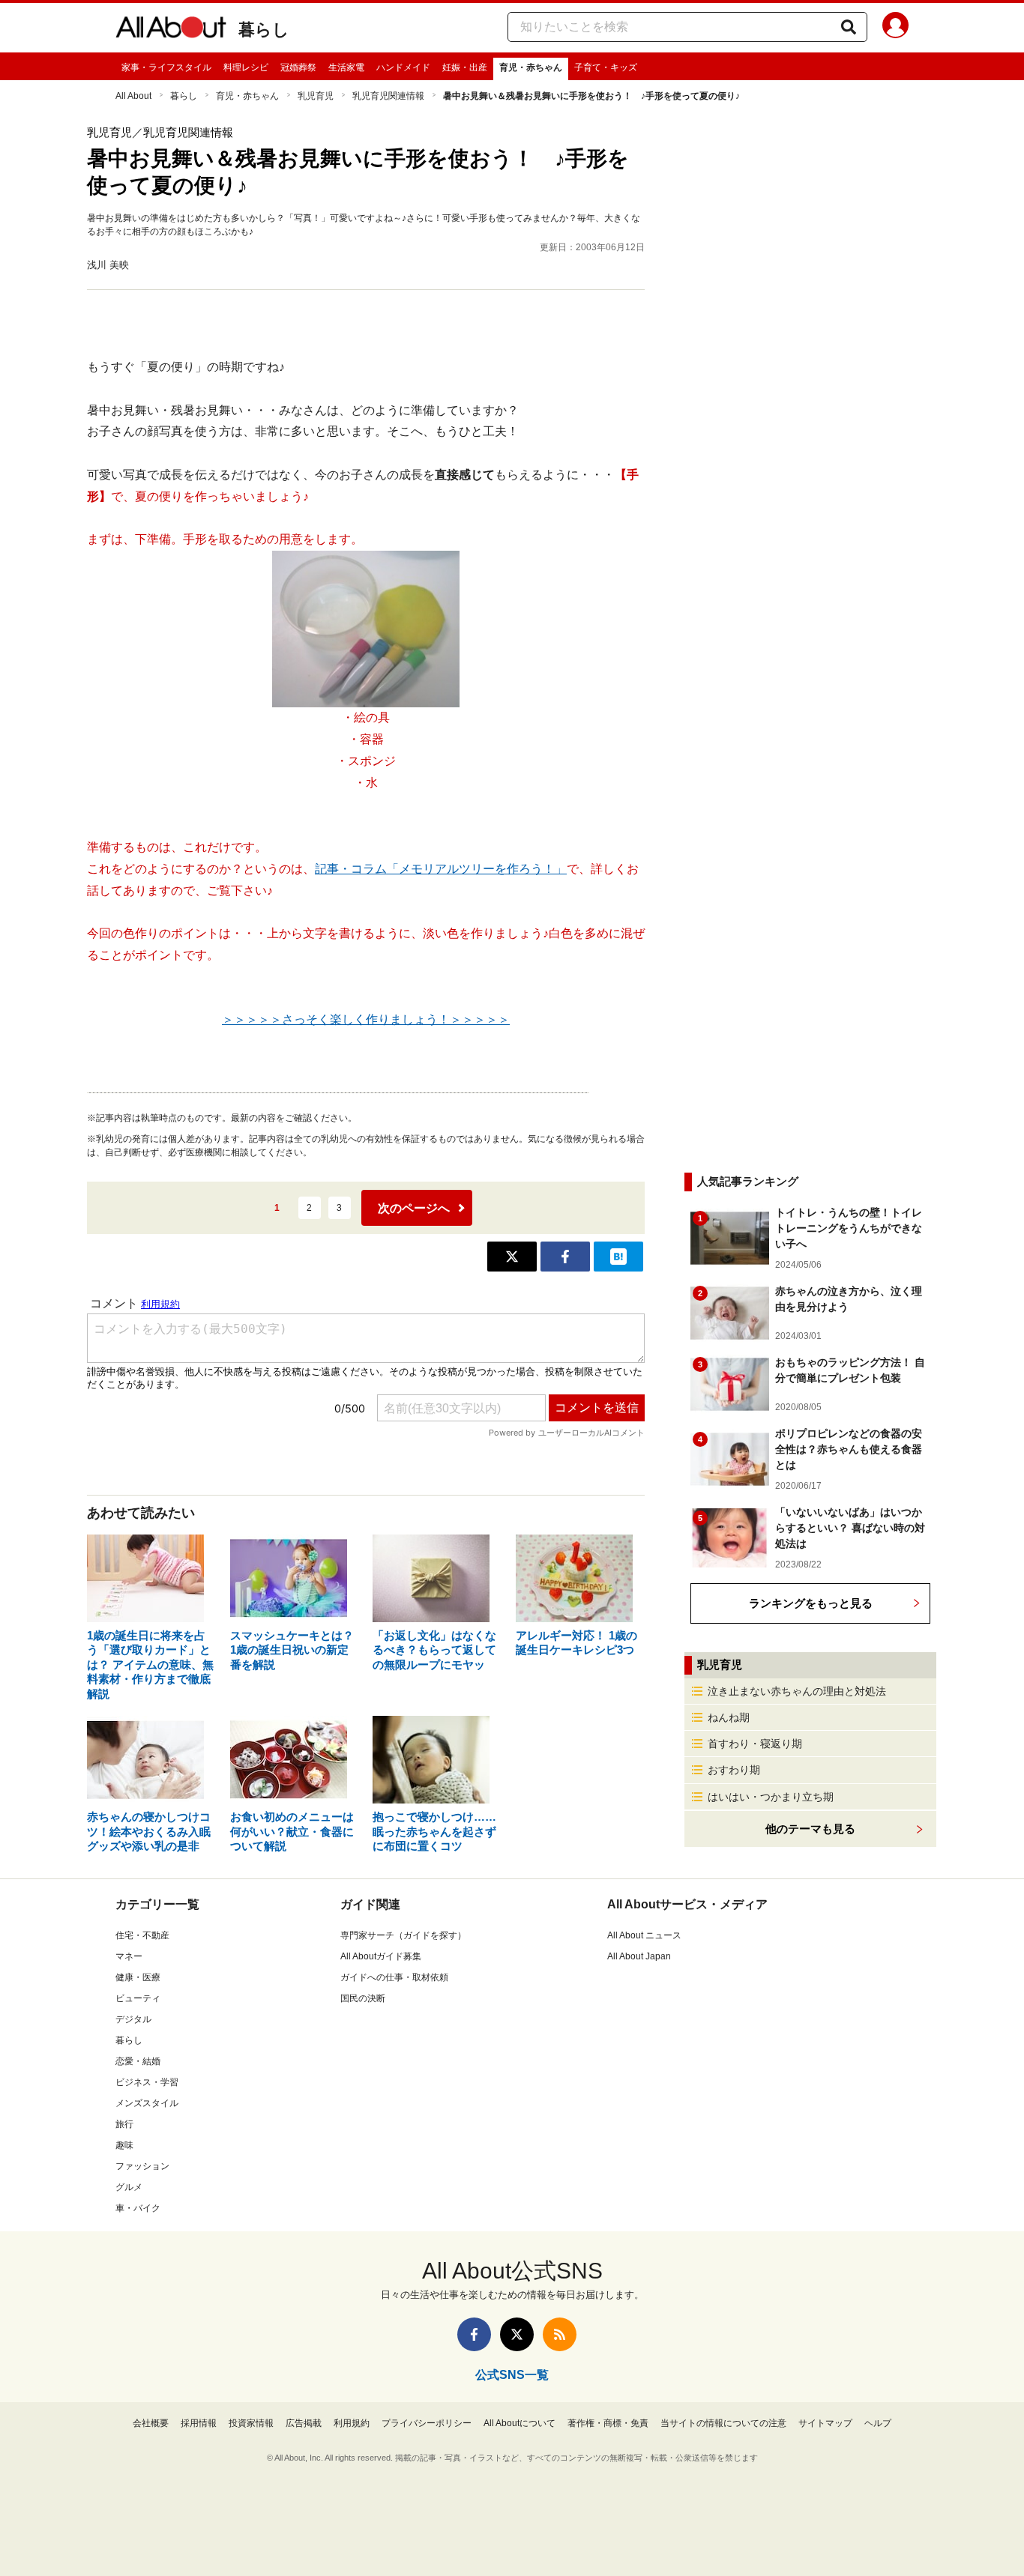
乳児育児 (316, 96)
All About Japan (639, 1956)
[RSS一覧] (560, 2334)
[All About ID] (895, 28)
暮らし (264, 30)
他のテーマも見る (810, 1829)
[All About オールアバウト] (171, 30)
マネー (129, 1956)
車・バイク (138, 2208)
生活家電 (346, 67)
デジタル (133, 2019)
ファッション (142, 2166)
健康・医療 (138, 1977)
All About (133, 96)
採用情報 (199, 2423)
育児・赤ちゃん (531, 67)
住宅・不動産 (142, 1935)
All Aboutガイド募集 (381, 1956)
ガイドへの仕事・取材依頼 (394, 1977)
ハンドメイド (403, 67)
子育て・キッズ (606, 67)
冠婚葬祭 (298, 67)
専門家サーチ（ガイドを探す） (403, 1935)
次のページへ (414, 1208)
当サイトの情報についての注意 (723, 2423)
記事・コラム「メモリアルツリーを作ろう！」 (441, 869)
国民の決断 (363, 1998)
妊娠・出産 (465, 67)
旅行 (124, 2124)
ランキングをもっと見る (811, 1603)
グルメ (129, 2187)
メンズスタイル (147, 2103)
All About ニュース (644, 1935)
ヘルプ (878, 2423)
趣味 (124, 2145)
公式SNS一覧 (512, 2375)
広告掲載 (304, 2423)
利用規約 (352, 2423)
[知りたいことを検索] (849, 27)
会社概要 (151, 2423)
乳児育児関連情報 (388, 96)
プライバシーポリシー (427, 2423)
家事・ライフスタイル (166, 67)
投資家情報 (251, 2423)
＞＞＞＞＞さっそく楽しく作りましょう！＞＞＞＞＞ (366, 1019)
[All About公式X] (517, 2334)
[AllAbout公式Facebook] (474, 2334)
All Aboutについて (519, 2423)
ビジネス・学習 (147, 2082)
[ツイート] (512, 1257)
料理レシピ (246, 67)
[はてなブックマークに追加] (618, 1257)
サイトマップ (825, 2423)
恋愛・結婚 (138, 2061)
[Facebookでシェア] (565, 1257)
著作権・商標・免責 (608, 2423)
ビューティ (138, 1998)
